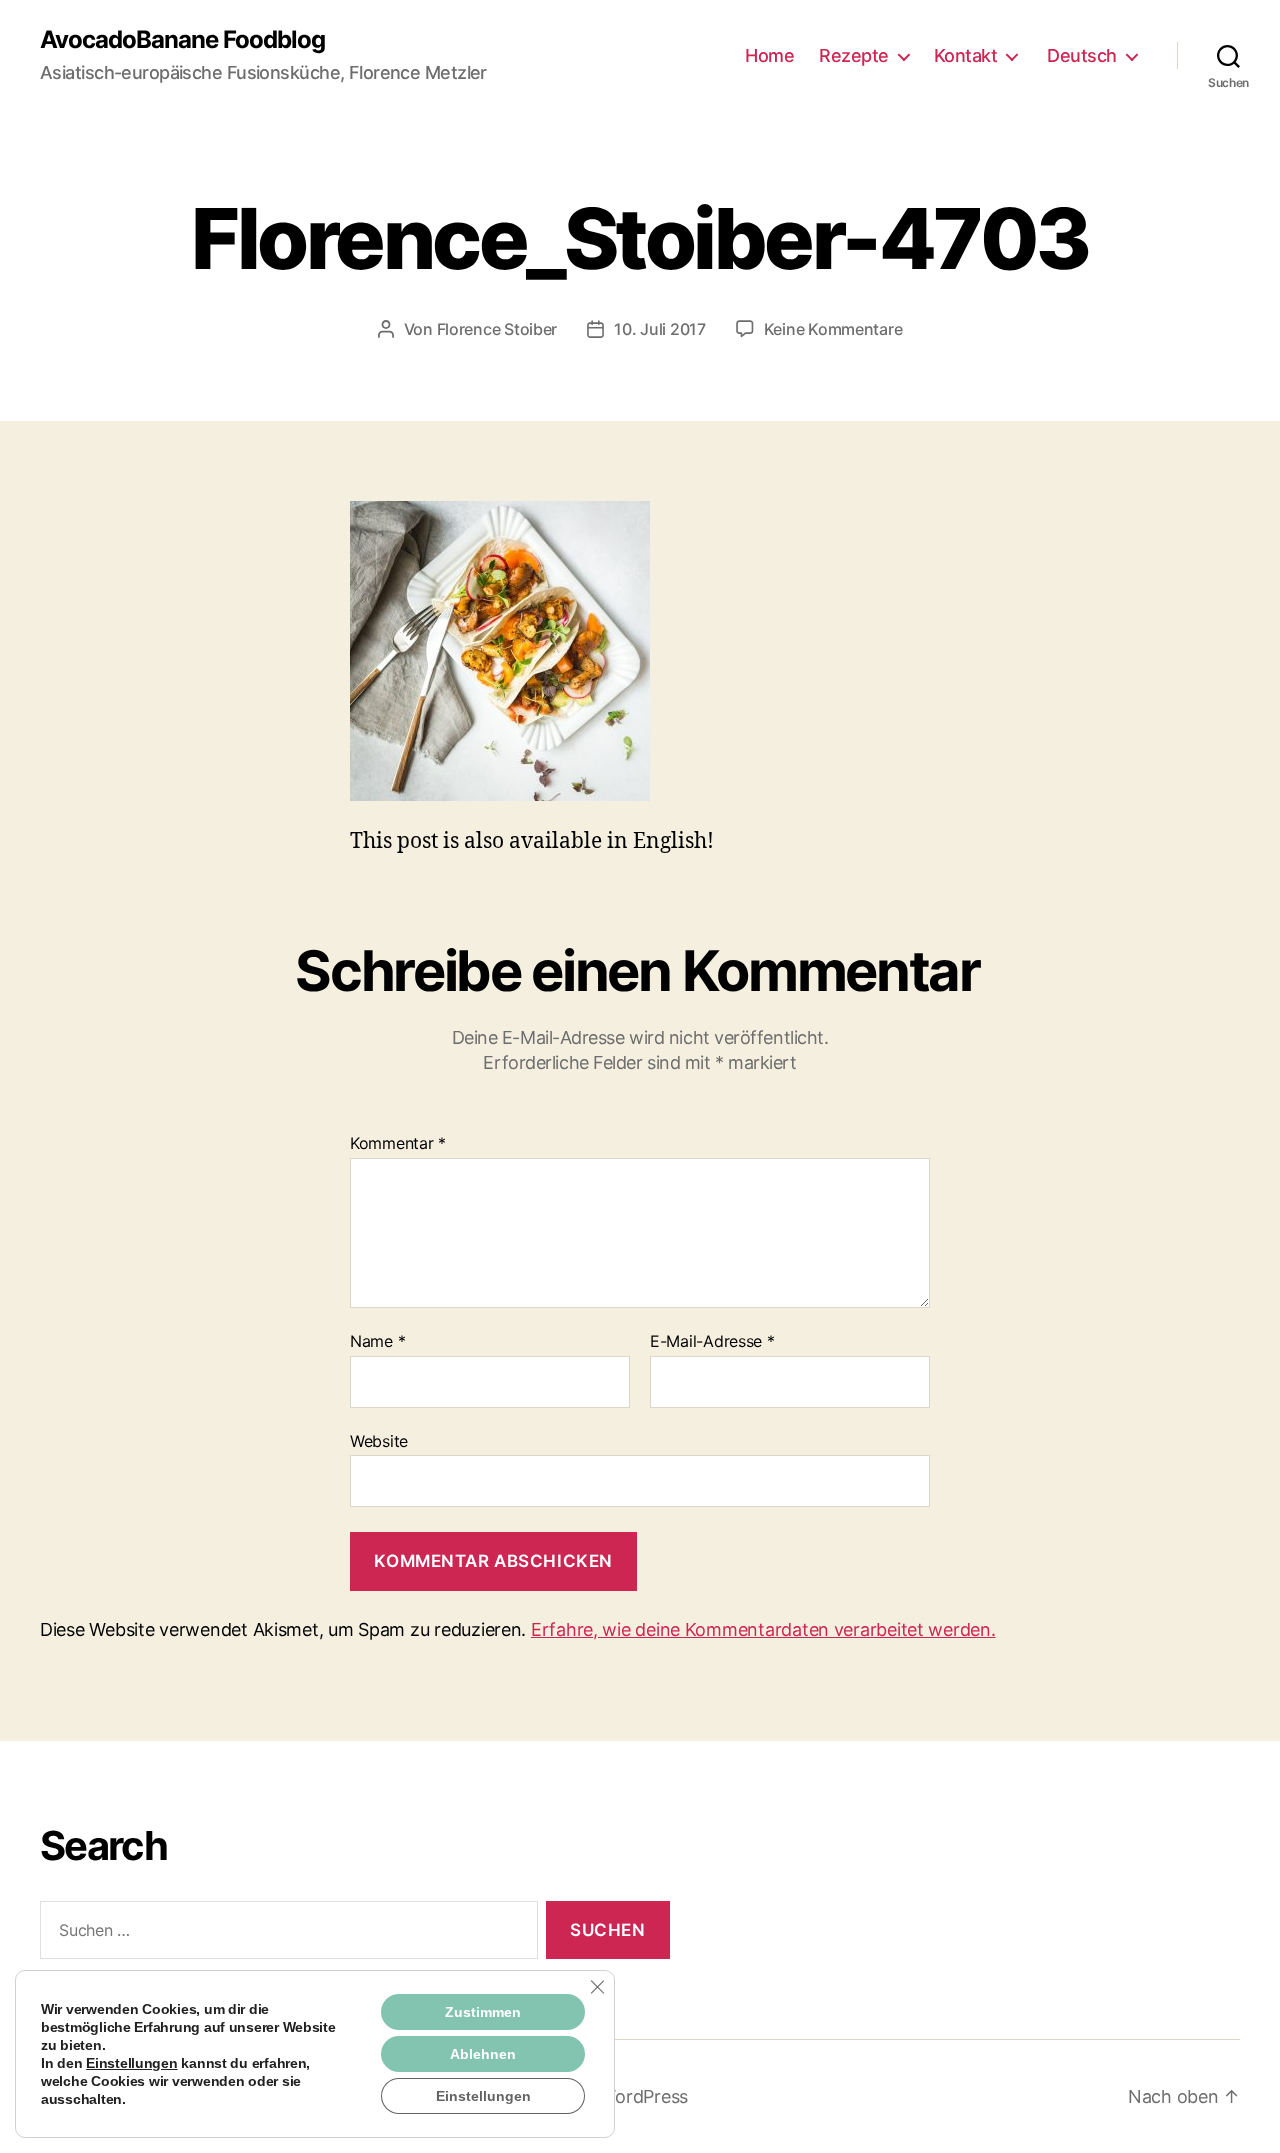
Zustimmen (483, 2012)
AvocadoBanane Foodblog (182, 40)
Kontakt (966, 55)
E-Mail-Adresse (712, 1342)
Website (379, 1440)
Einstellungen (132, 2063)
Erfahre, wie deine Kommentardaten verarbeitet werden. (763, 1629)
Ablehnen (483, 2054)
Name (377, 1342)
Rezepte (854, 55)
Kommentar (398, 1144)
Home (769, 55)
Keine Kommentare (833, 329)
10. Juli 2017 (660, 329)
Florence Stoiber (497, 329)
